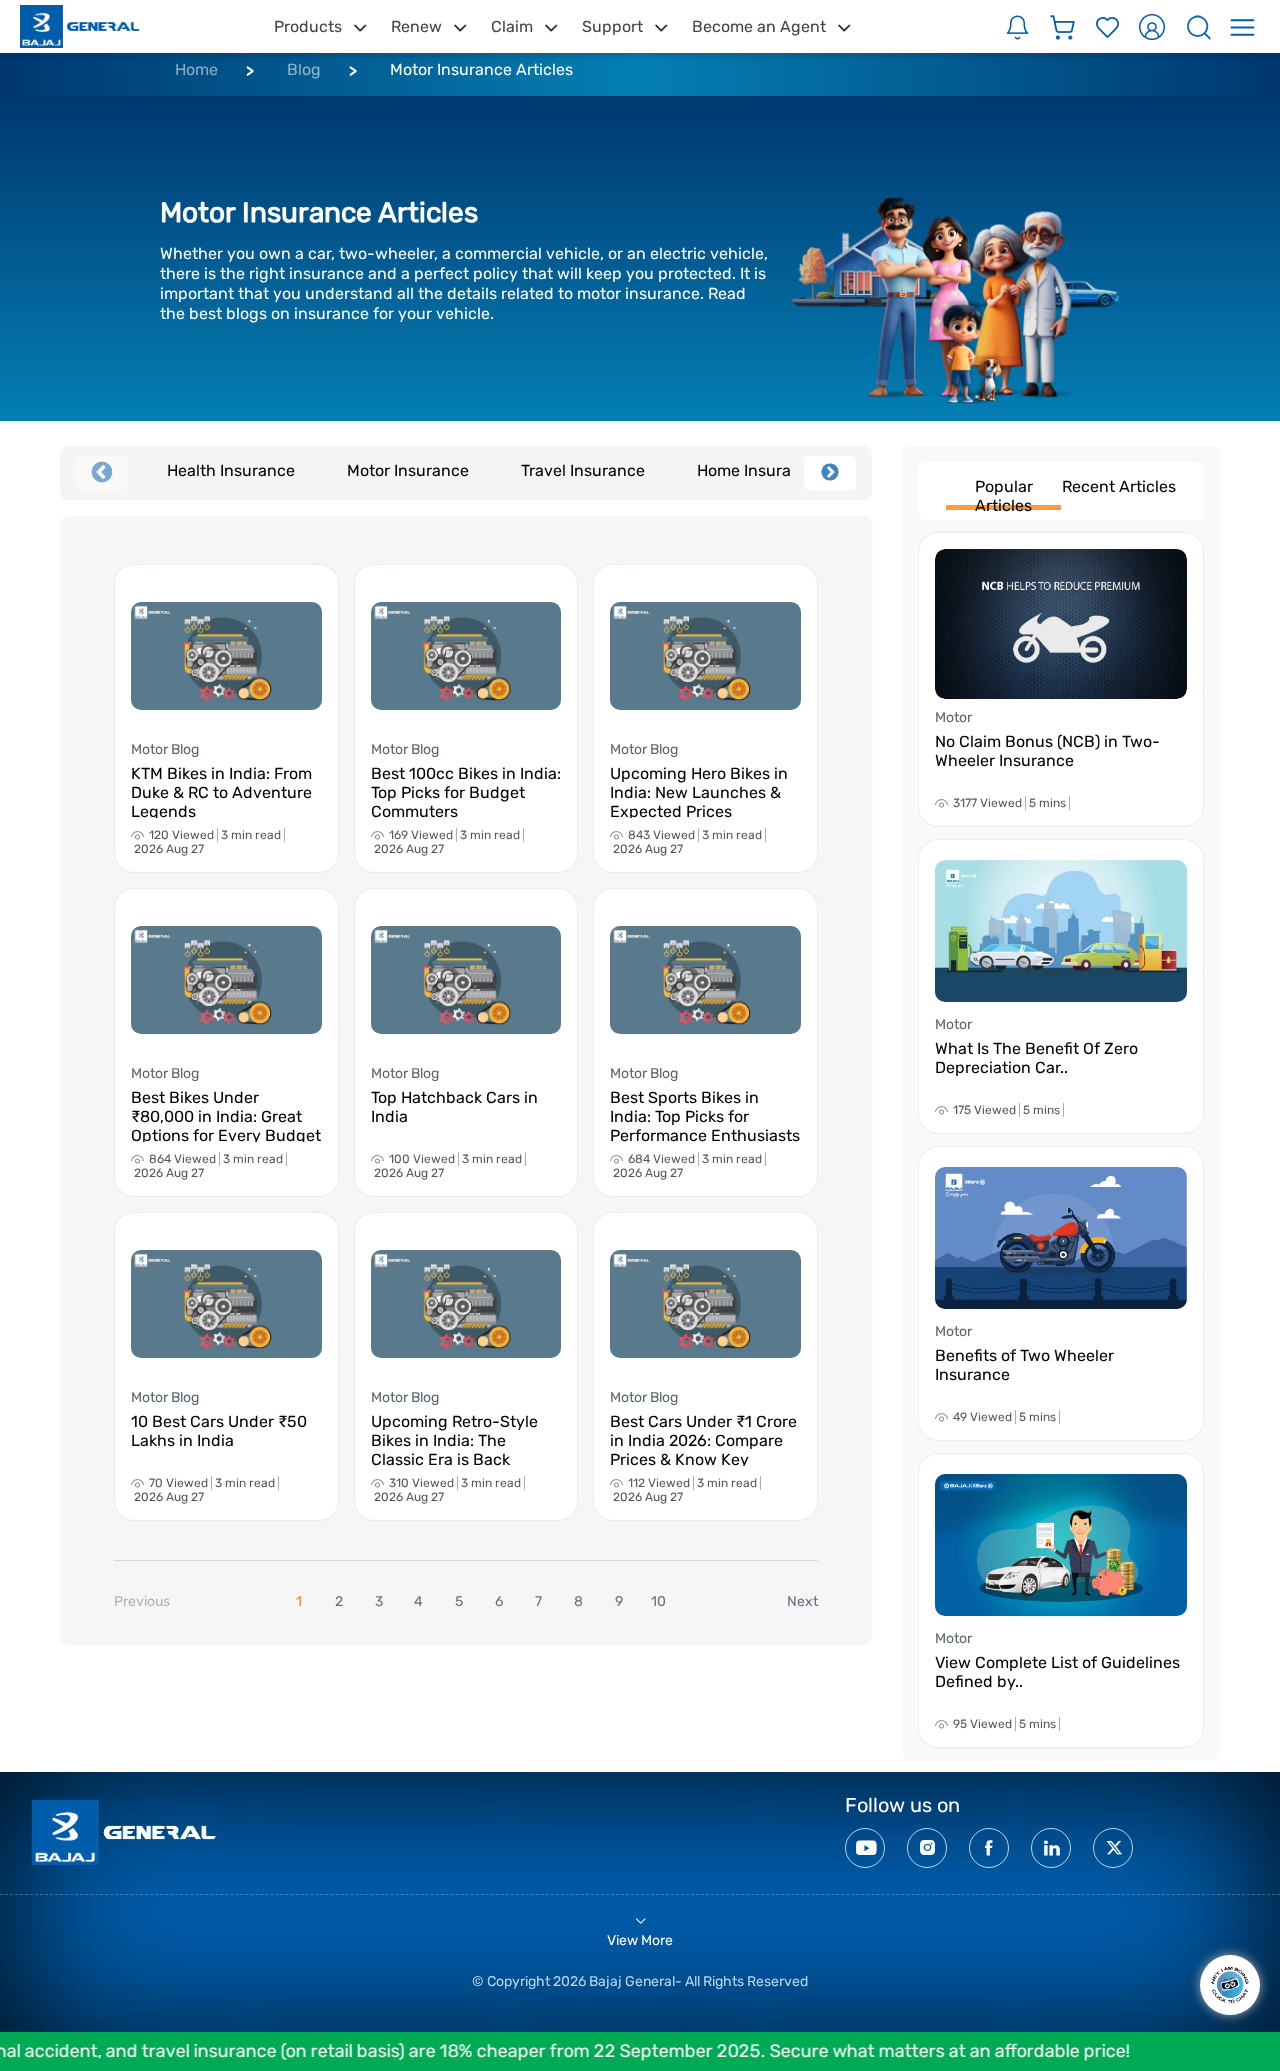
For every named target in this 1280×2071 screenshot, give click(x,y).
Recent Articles (1119, 486)
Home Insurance (758, 470)
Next (830, 473)
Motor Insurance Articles (481, 69)
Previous (102, 473)
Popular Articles (1004, 493)
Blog (304, 69)
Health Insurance (231, 470)
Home (196, 69)
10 (658, 1601)
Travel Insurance (583, 470)
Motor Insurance (408, 470)
